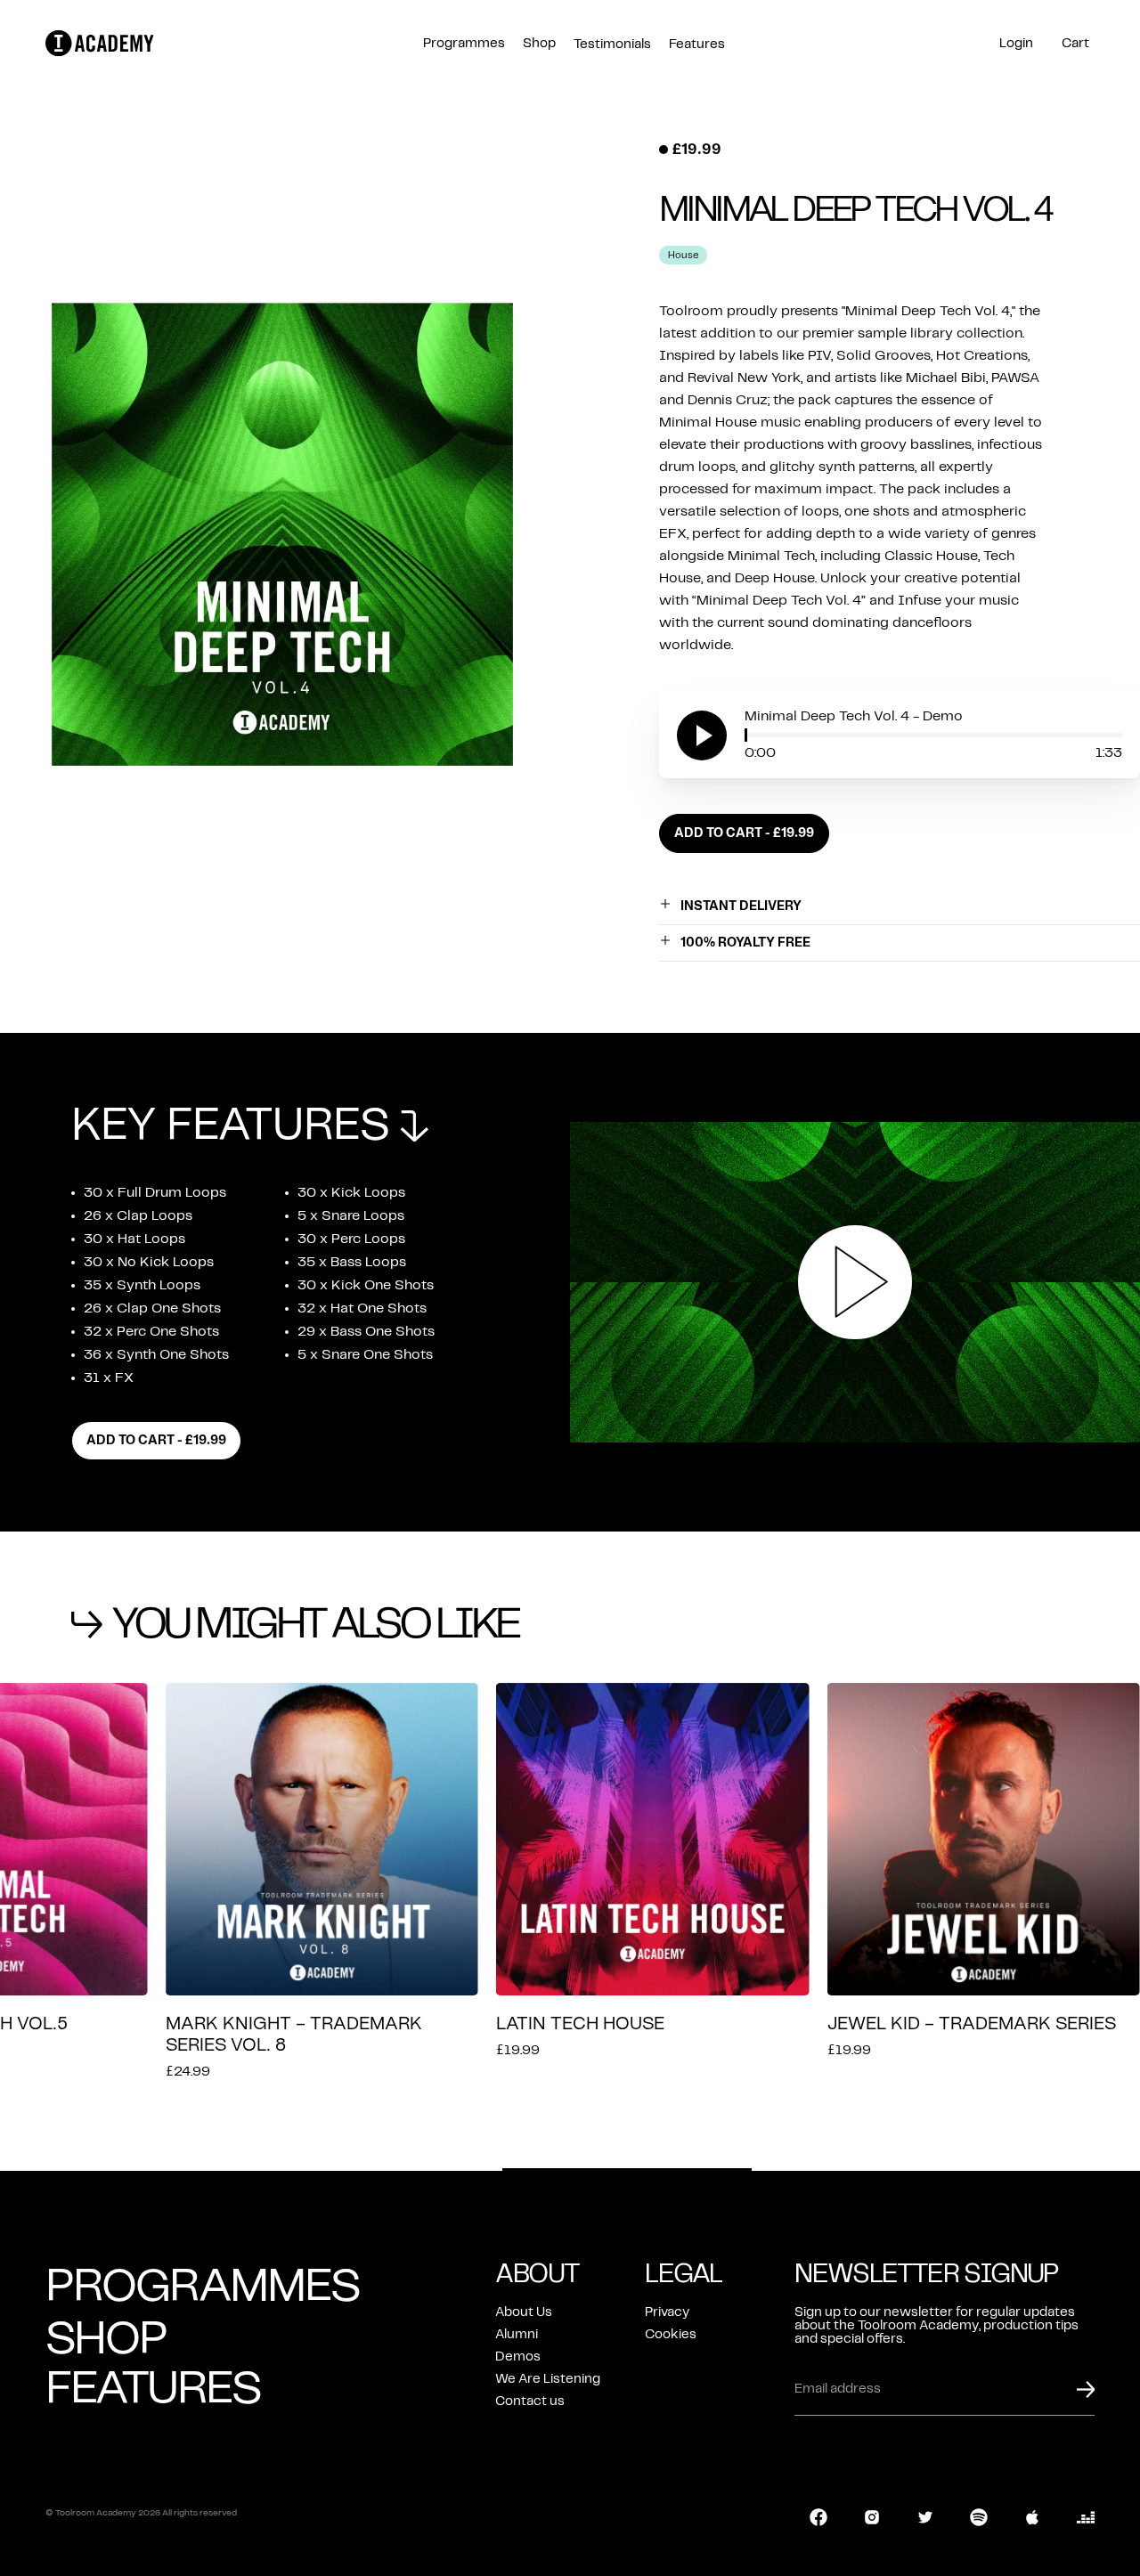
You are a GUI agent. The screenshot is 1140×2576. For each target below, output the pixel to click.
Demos (518, 2357)
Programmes (464, 44)
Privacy (667, 2312)
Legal (684, 2275)
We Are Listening (548, 2379)
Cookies (671, 2335)
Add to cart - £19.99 (744, 833)
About (537, 2275)
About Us (524, 2312)
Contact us (530, 2401)
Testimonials (612, 45)
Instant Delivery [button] (741, 906)
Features (697, 45)
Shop (539, 44)
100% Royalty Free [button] (745, 943)
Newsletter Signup (926, 2275)
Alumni (517, 2335)
